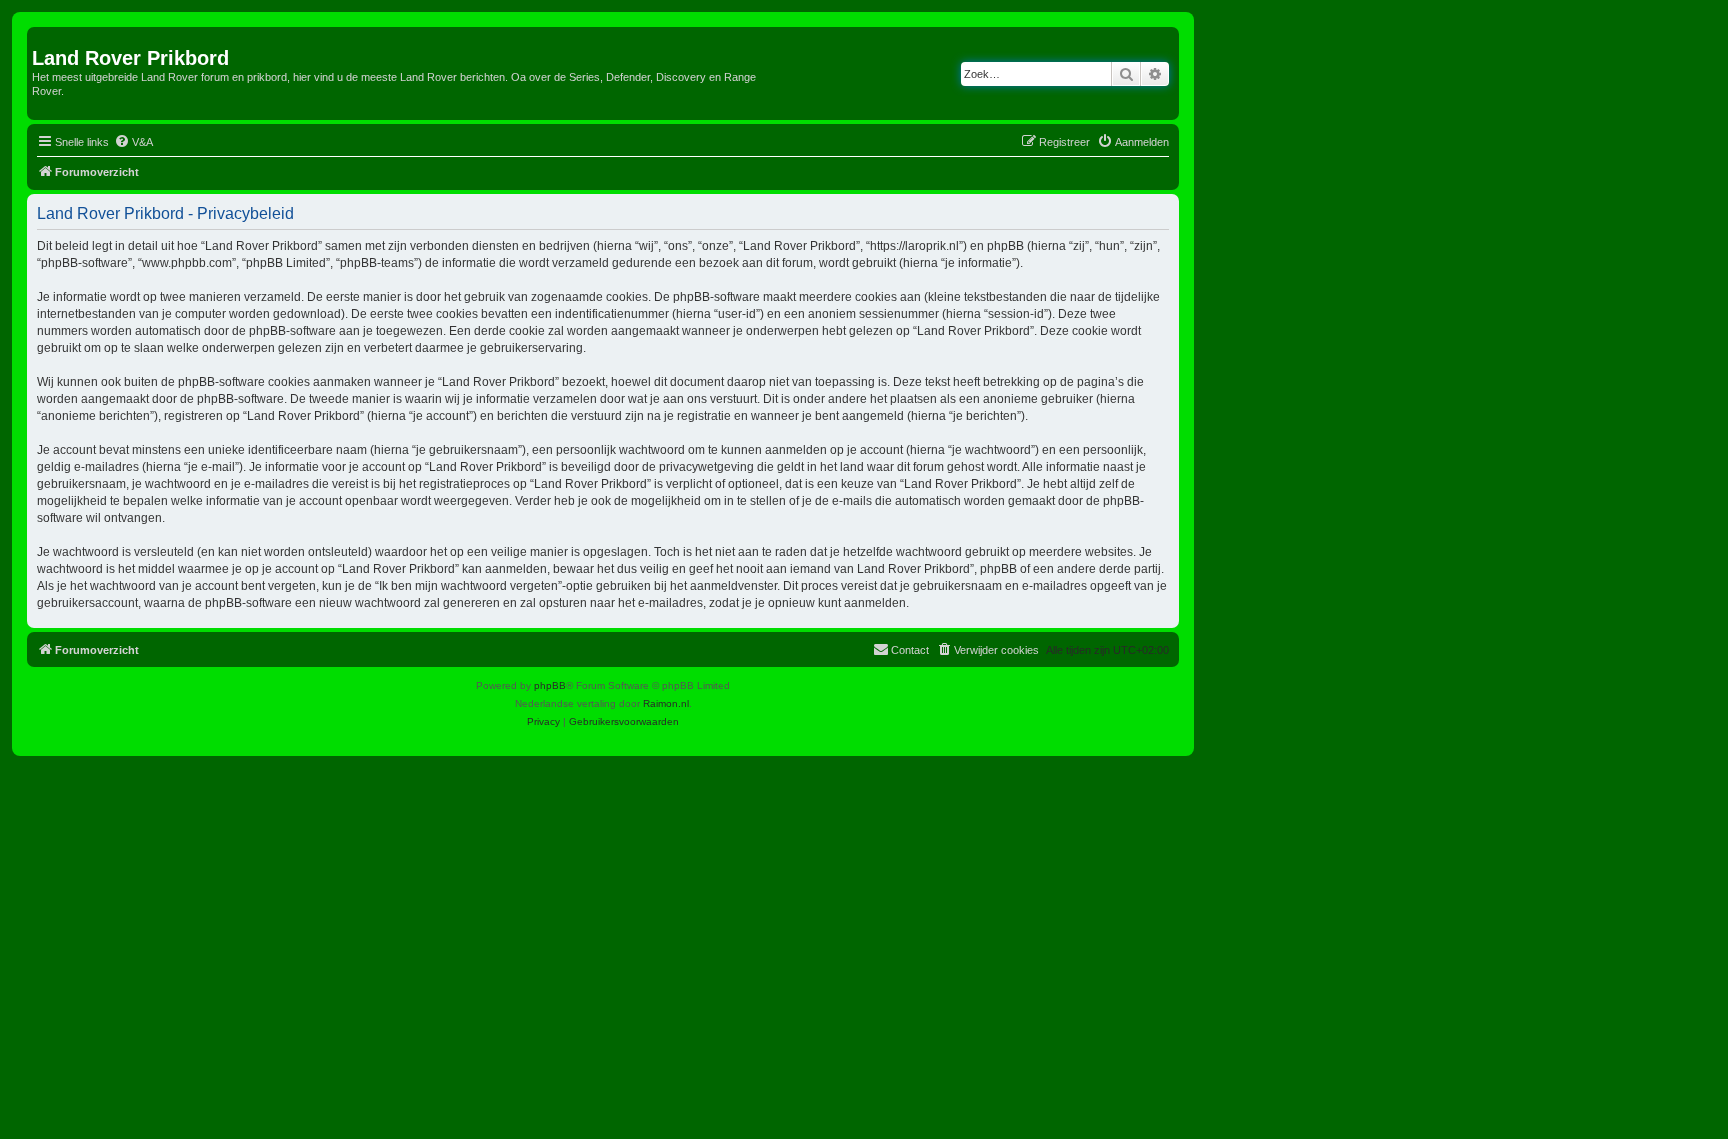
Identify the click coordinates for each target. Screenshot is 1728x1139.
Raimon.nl (666, 703)
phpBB (550, 685)
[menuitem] (133, 142)
